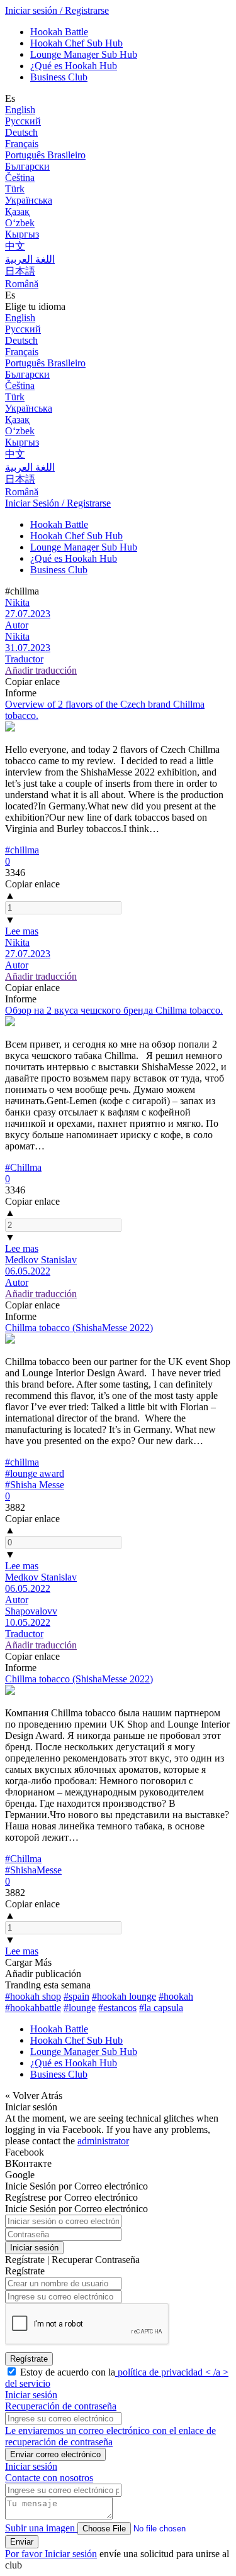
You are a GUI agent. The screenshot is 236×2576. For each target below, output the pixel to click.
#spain (76, 1996)
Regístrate (29, 2359)
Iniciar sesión (34, 2248)
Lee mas (22, 931)
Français (22, 144)
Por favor (25, 2554)
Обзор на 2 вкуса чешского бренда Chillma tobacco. (114, 1010)
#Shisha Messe (35, 1485)
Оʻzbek (20, 223)
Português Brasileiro (45, 155)
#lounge (80, 2008)
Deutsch (21, 132)
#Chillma (23, 1167)
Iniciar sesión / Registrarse (57, 10)
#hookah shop (33, 1996)
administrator (103, 2141)
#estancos (117, 2008)
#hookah (176, 1996)
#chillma (22, 850)
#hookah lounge (124, 1996)
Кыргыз (22, 234)
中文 (15, 246)
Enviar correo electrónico (55, 2454)
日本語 (20, 271)
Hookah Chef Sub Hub (76, 43)
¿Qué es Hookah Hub (74, 66)
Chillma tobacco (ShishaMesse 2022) (79, 1328)
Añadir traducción (41, 670)
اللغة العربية (30, 259)
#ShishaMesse (33, 1870)
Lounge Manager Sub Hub (84, 54)
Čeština (20, 178)
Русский (23, 121)
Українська (29, 200)
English (20, 110)
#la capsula (161, 2008)
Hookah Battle (59, 32)
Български (27, 166)
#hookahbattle (33, 2008)
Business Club (59, 77)
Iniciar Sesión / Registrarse (58, 503)
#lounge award (35, 1473)
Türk (15, 189)
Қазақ (17, 211)
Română (22, 284)
